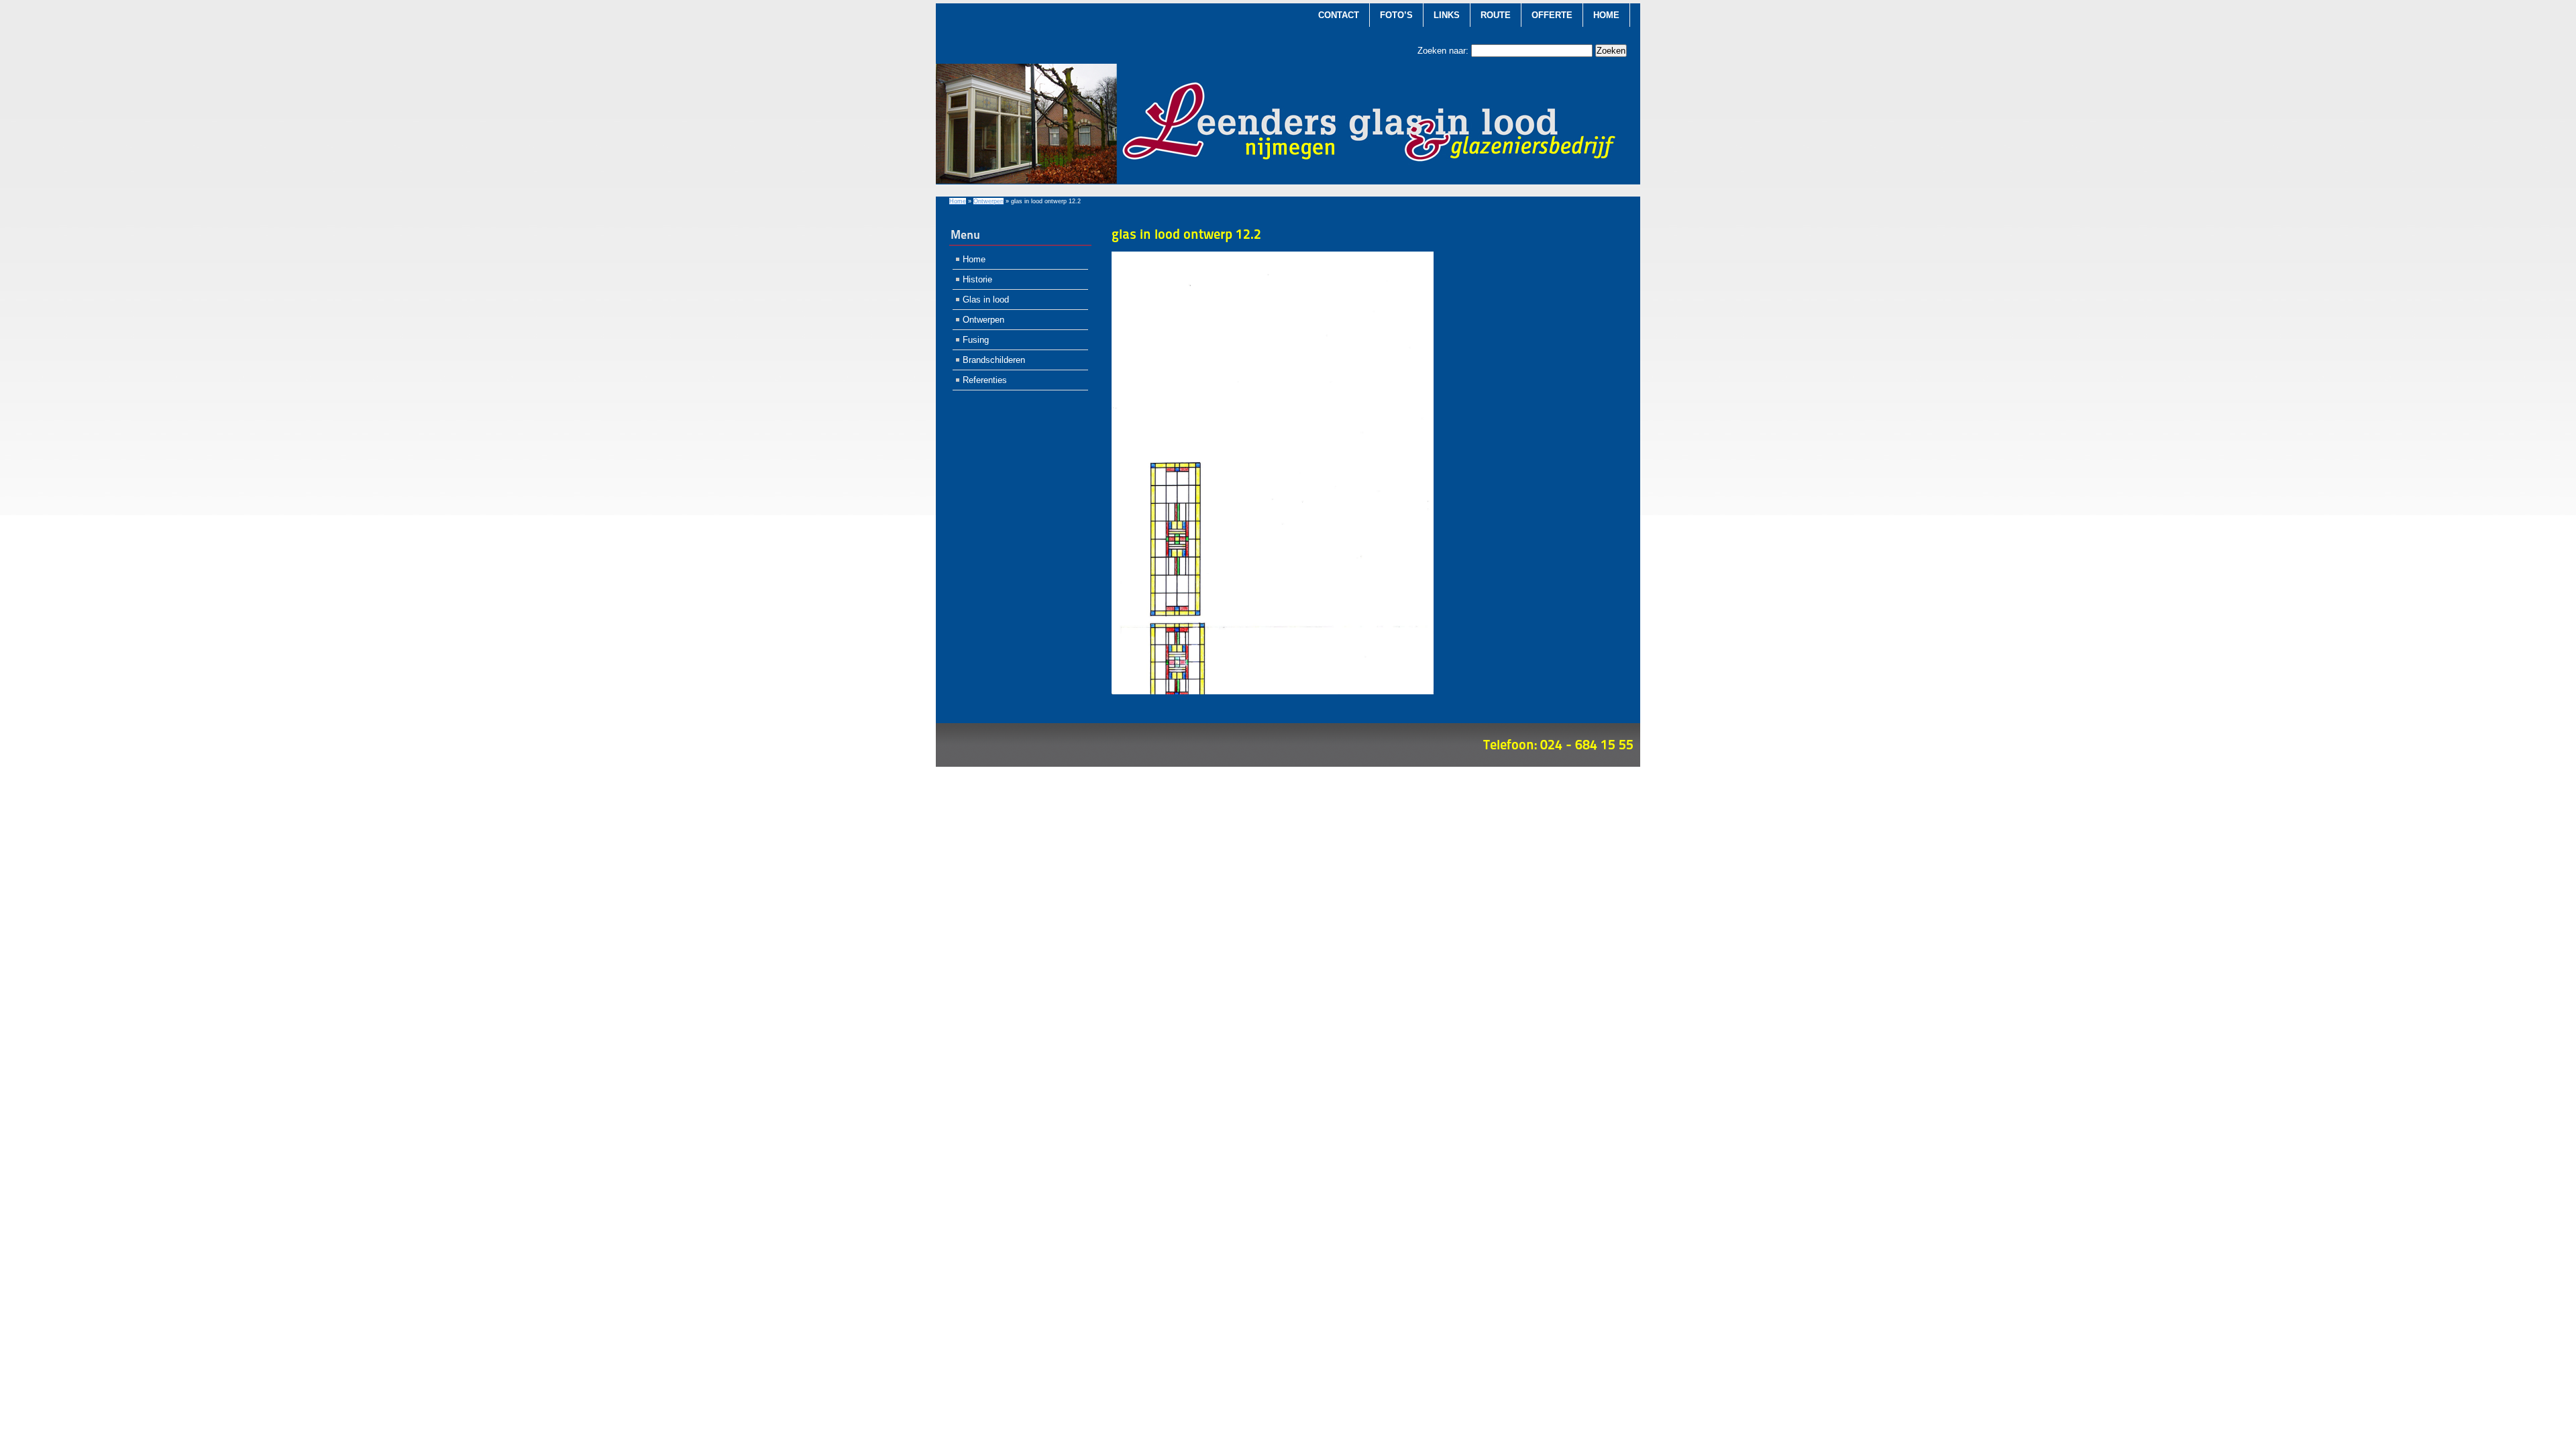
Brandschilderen (994, 360)
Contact (1339, 15)
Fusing (976, 340)
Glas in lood (986, 300)
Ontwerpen (988, 201)
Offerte (1552, 15)
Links (1447, 15)
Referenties (985, 380)
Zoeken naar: (1443, 51)
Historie (977, 279)
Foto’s (1396, 15)
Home (1606, 15)
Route (1496, 15)
